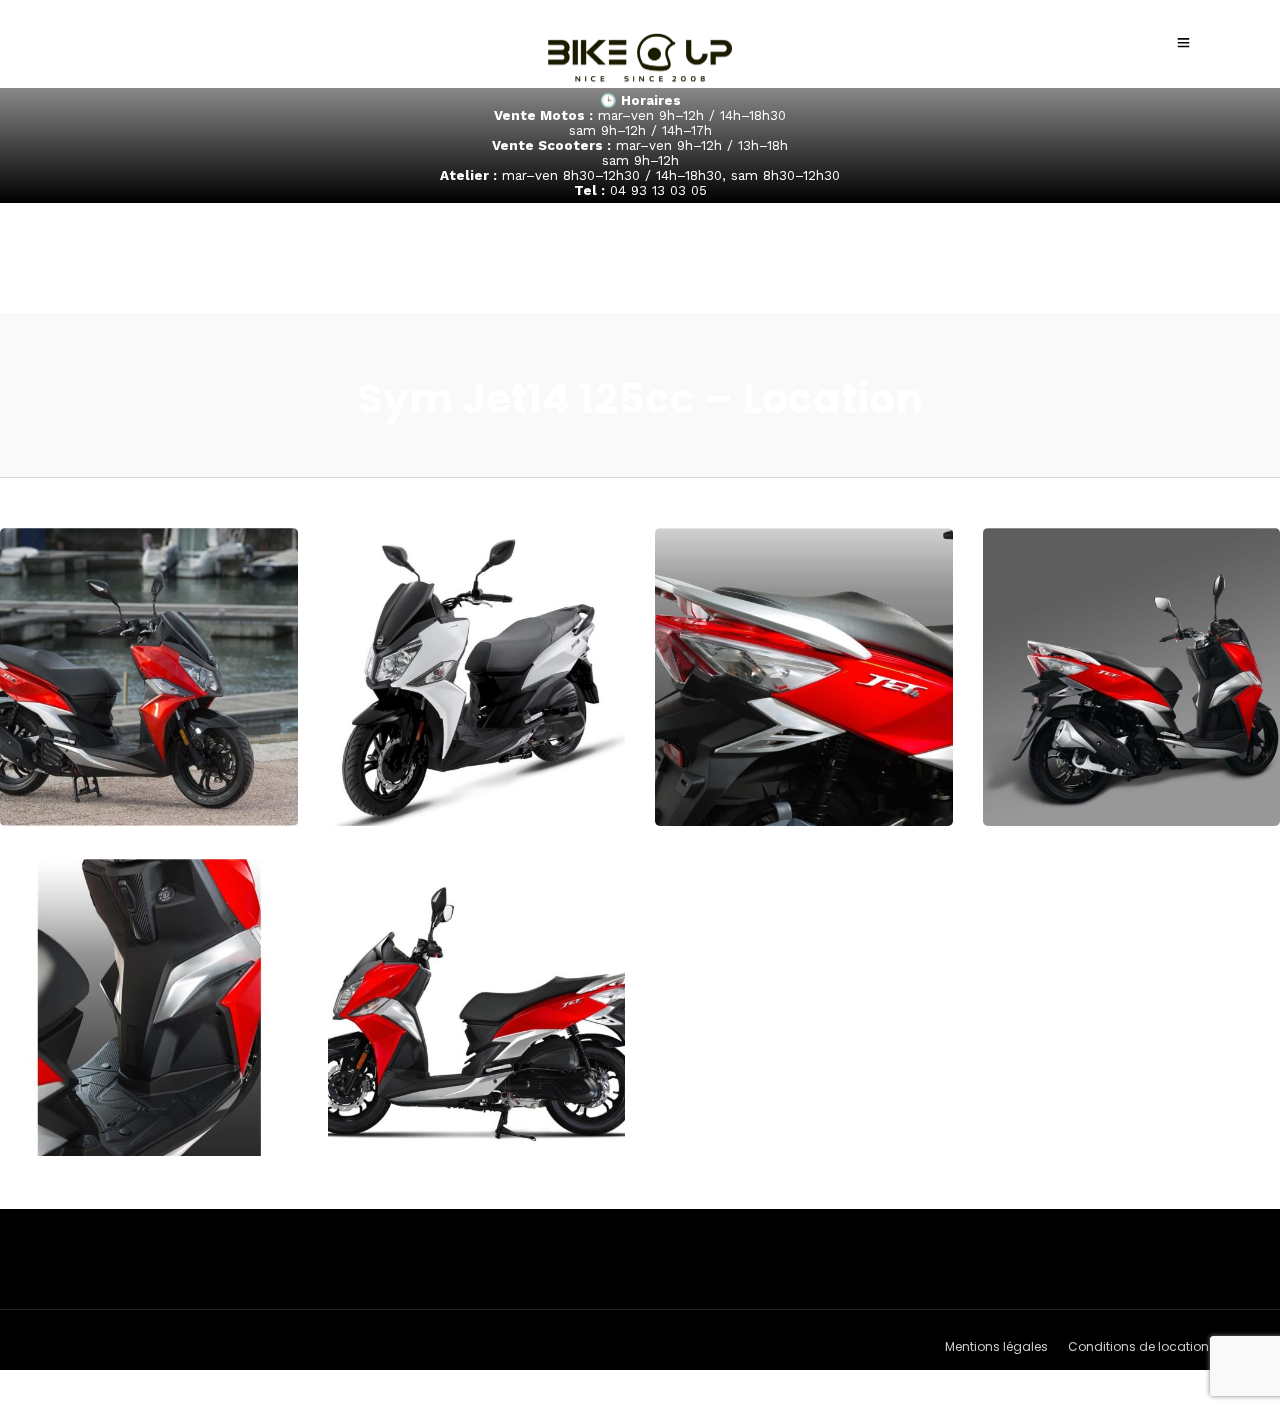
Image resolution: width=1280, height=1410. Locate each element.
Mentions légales (996, 1346)
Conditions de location (1138, 1346)
